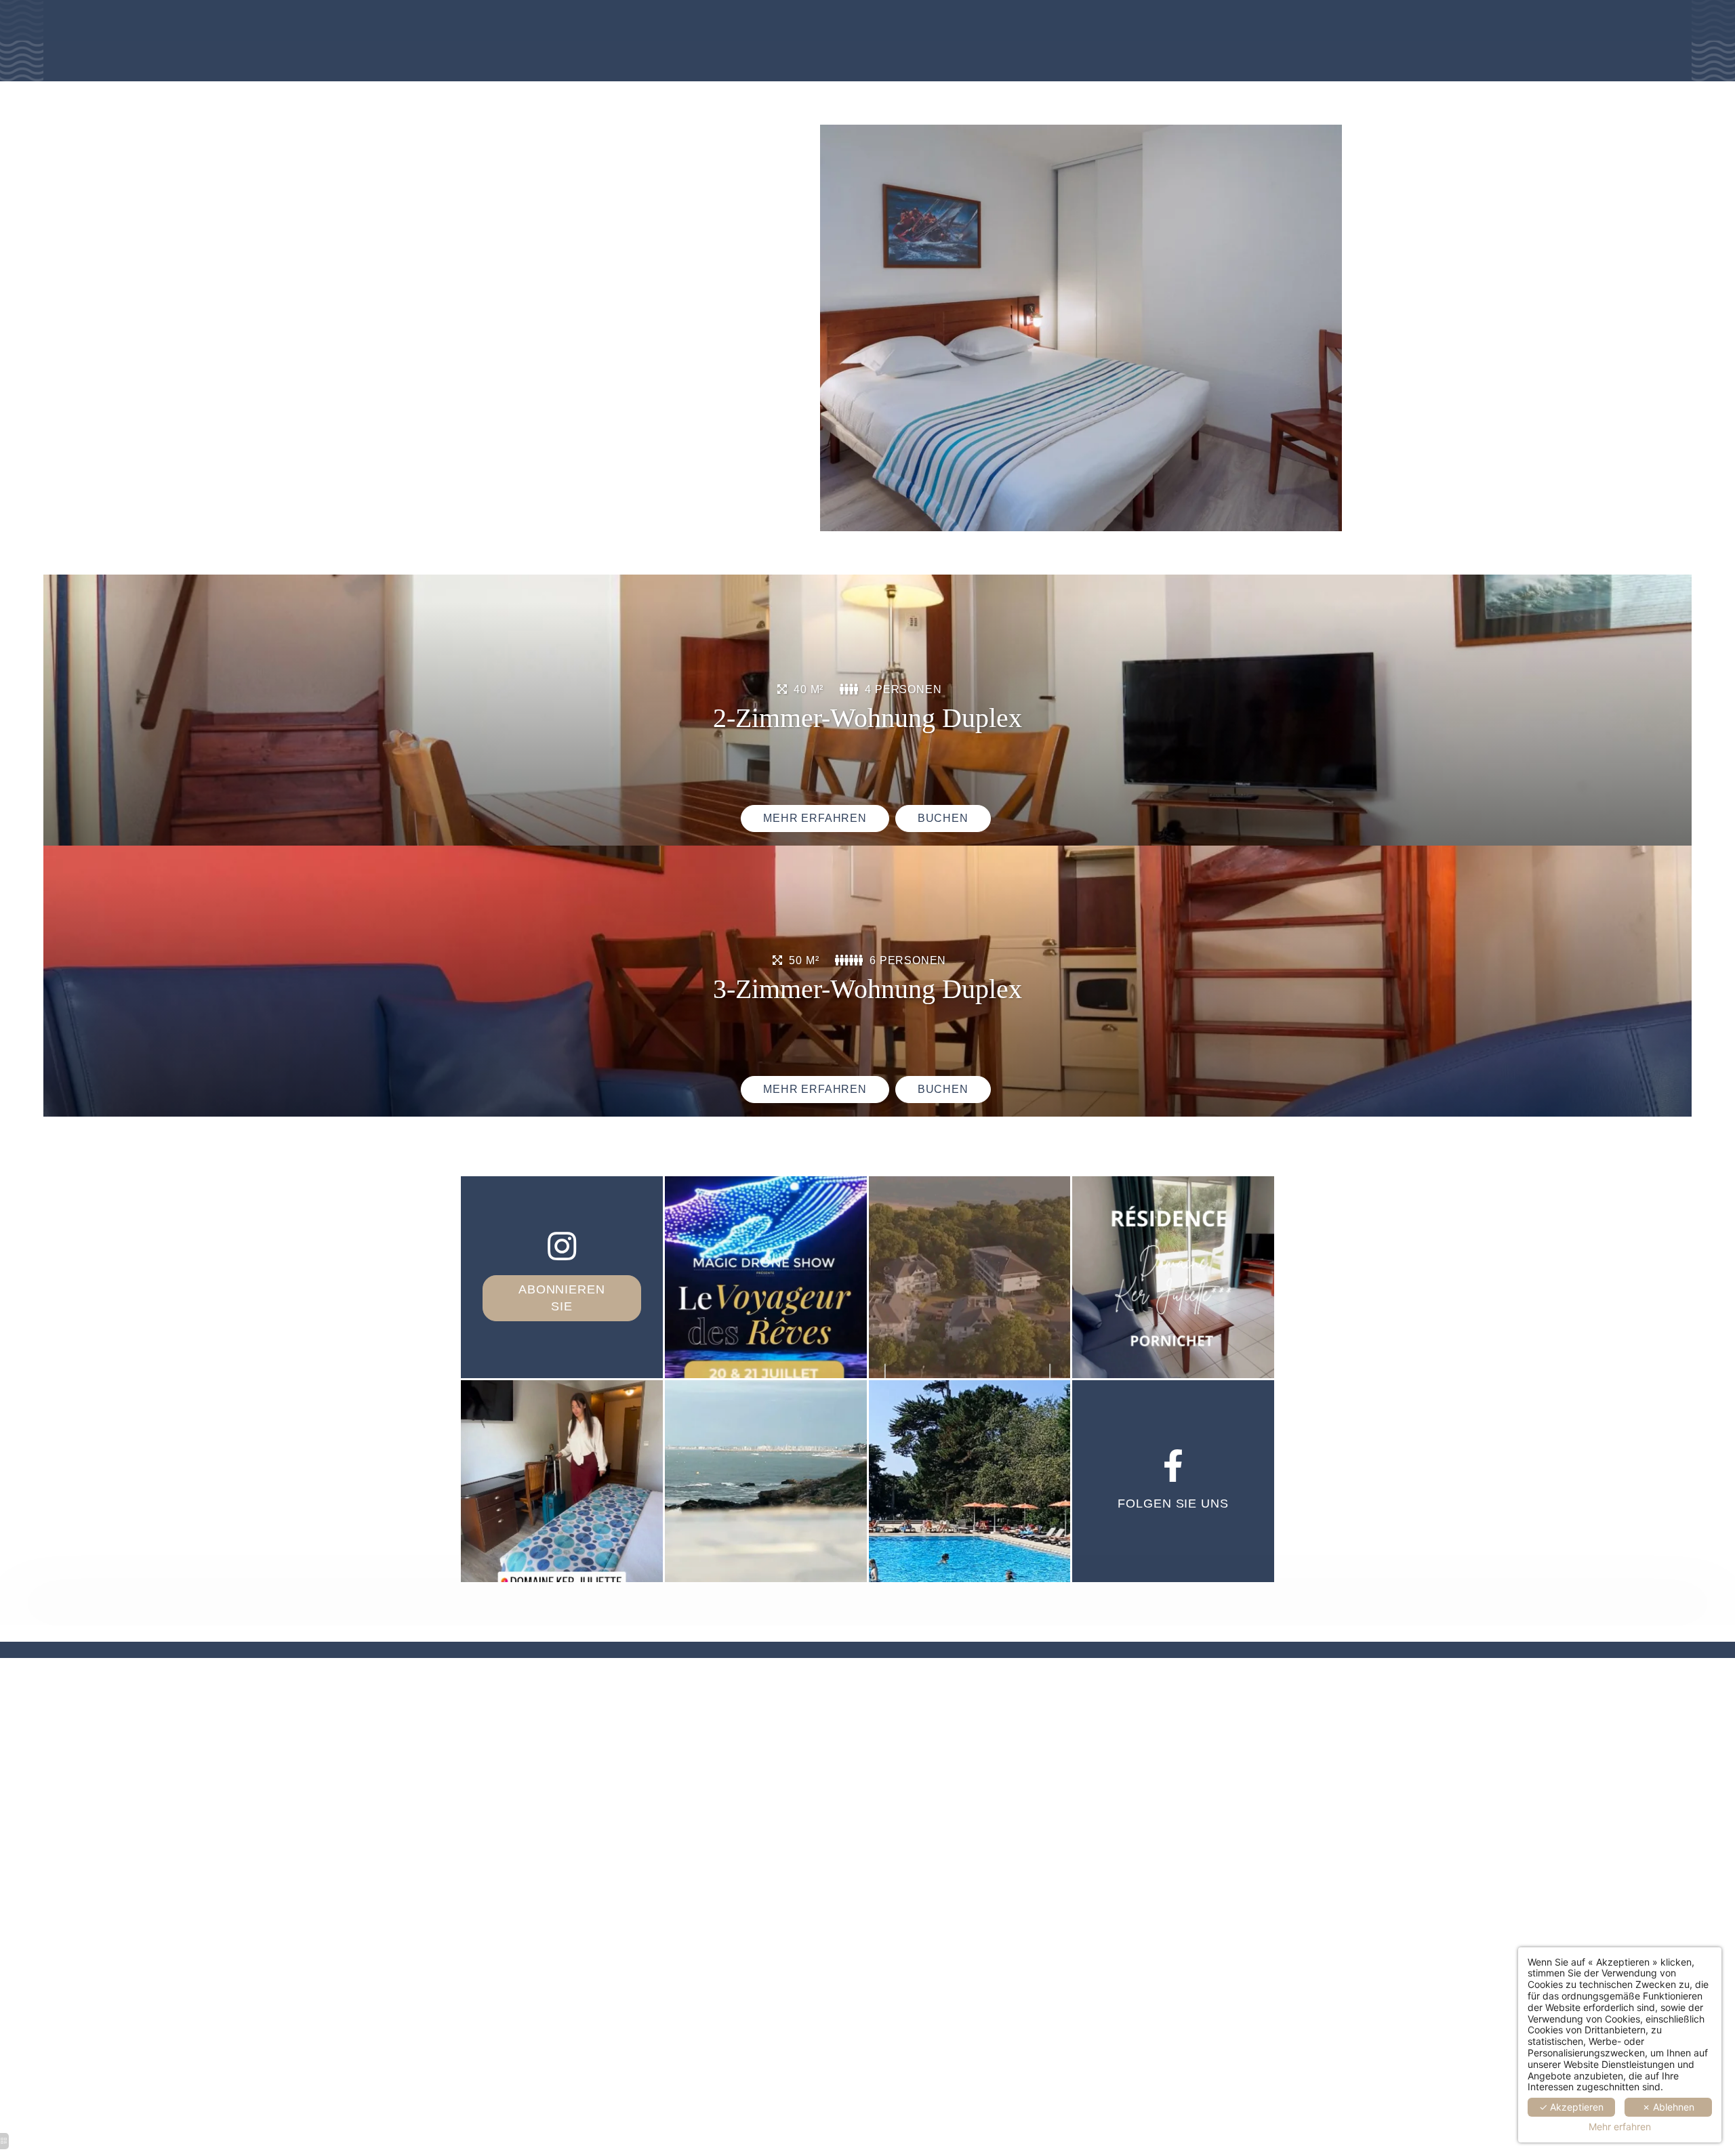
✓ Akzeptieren (1571, 2107)
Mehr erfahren (1620, 2127)
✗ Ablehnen (1668, 2107)
